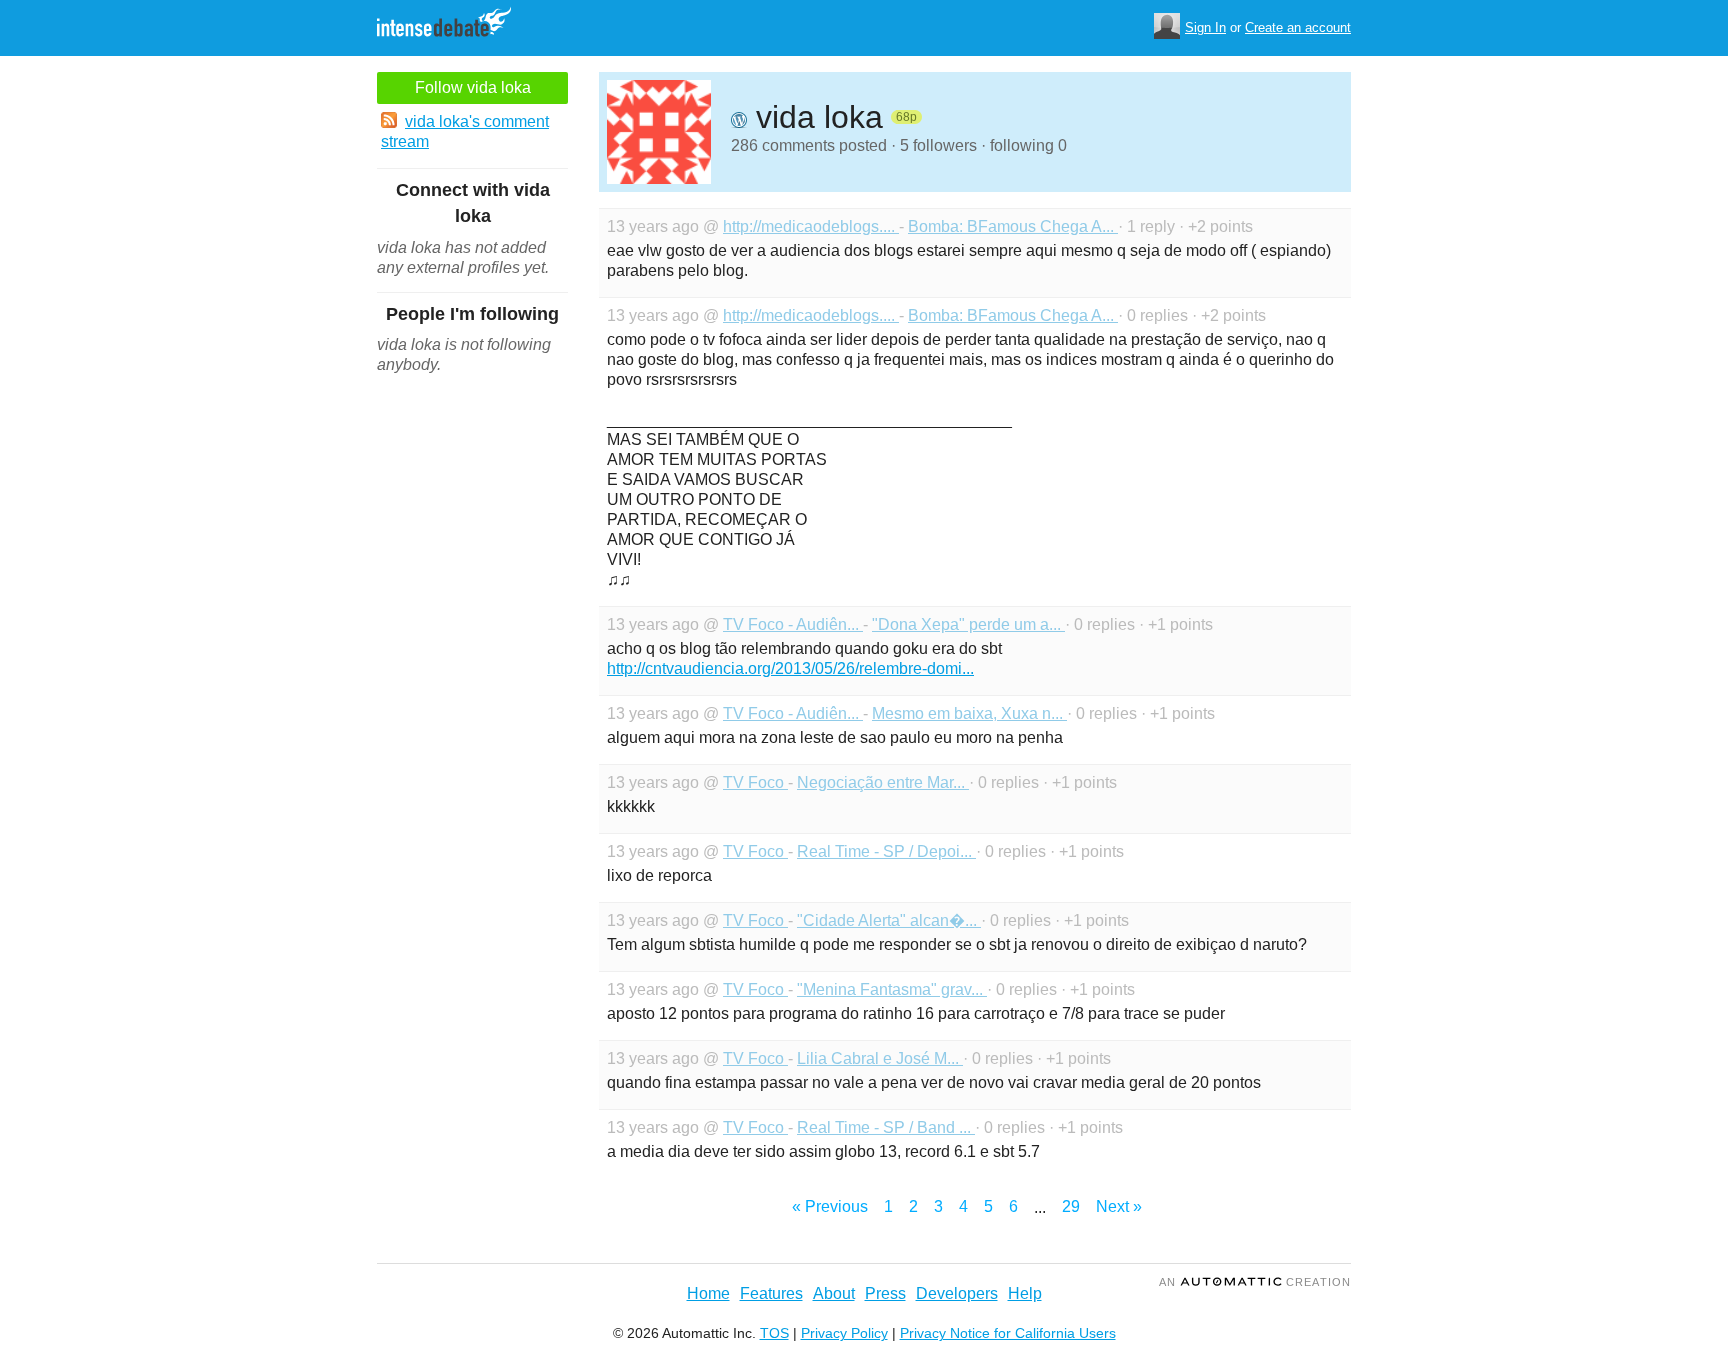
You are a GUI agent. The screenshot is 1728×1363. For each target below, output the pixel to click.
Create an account (1298, 27)
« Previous (830, 1206)
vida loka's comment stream (465, 131)
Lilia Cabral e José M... (880, 1058)
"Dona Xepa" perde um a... (968, 624)
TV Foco (755, 782)
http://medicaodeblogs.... (811, 226)
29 (1071, 1206)
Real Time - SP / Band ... (886, 1127)
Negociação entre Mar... (883, 782)
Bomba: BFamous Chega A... (1013, 226)
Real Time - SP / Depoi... (886, 851)
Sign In (1205, 27)
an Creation (1255, 1282)
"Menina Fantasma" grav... (892, 989)
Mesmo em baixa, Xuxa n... (969, 713)
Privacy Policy (844, 1333)
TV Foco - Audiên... (793, 624)
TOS (774, 1333)
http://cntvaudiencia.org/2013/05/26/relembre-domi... (790, 668)
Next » (1119, 1206)
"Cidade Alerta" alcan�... (889, 920)
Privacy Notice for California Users (1008, 1333)
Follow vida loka (473, 87)
